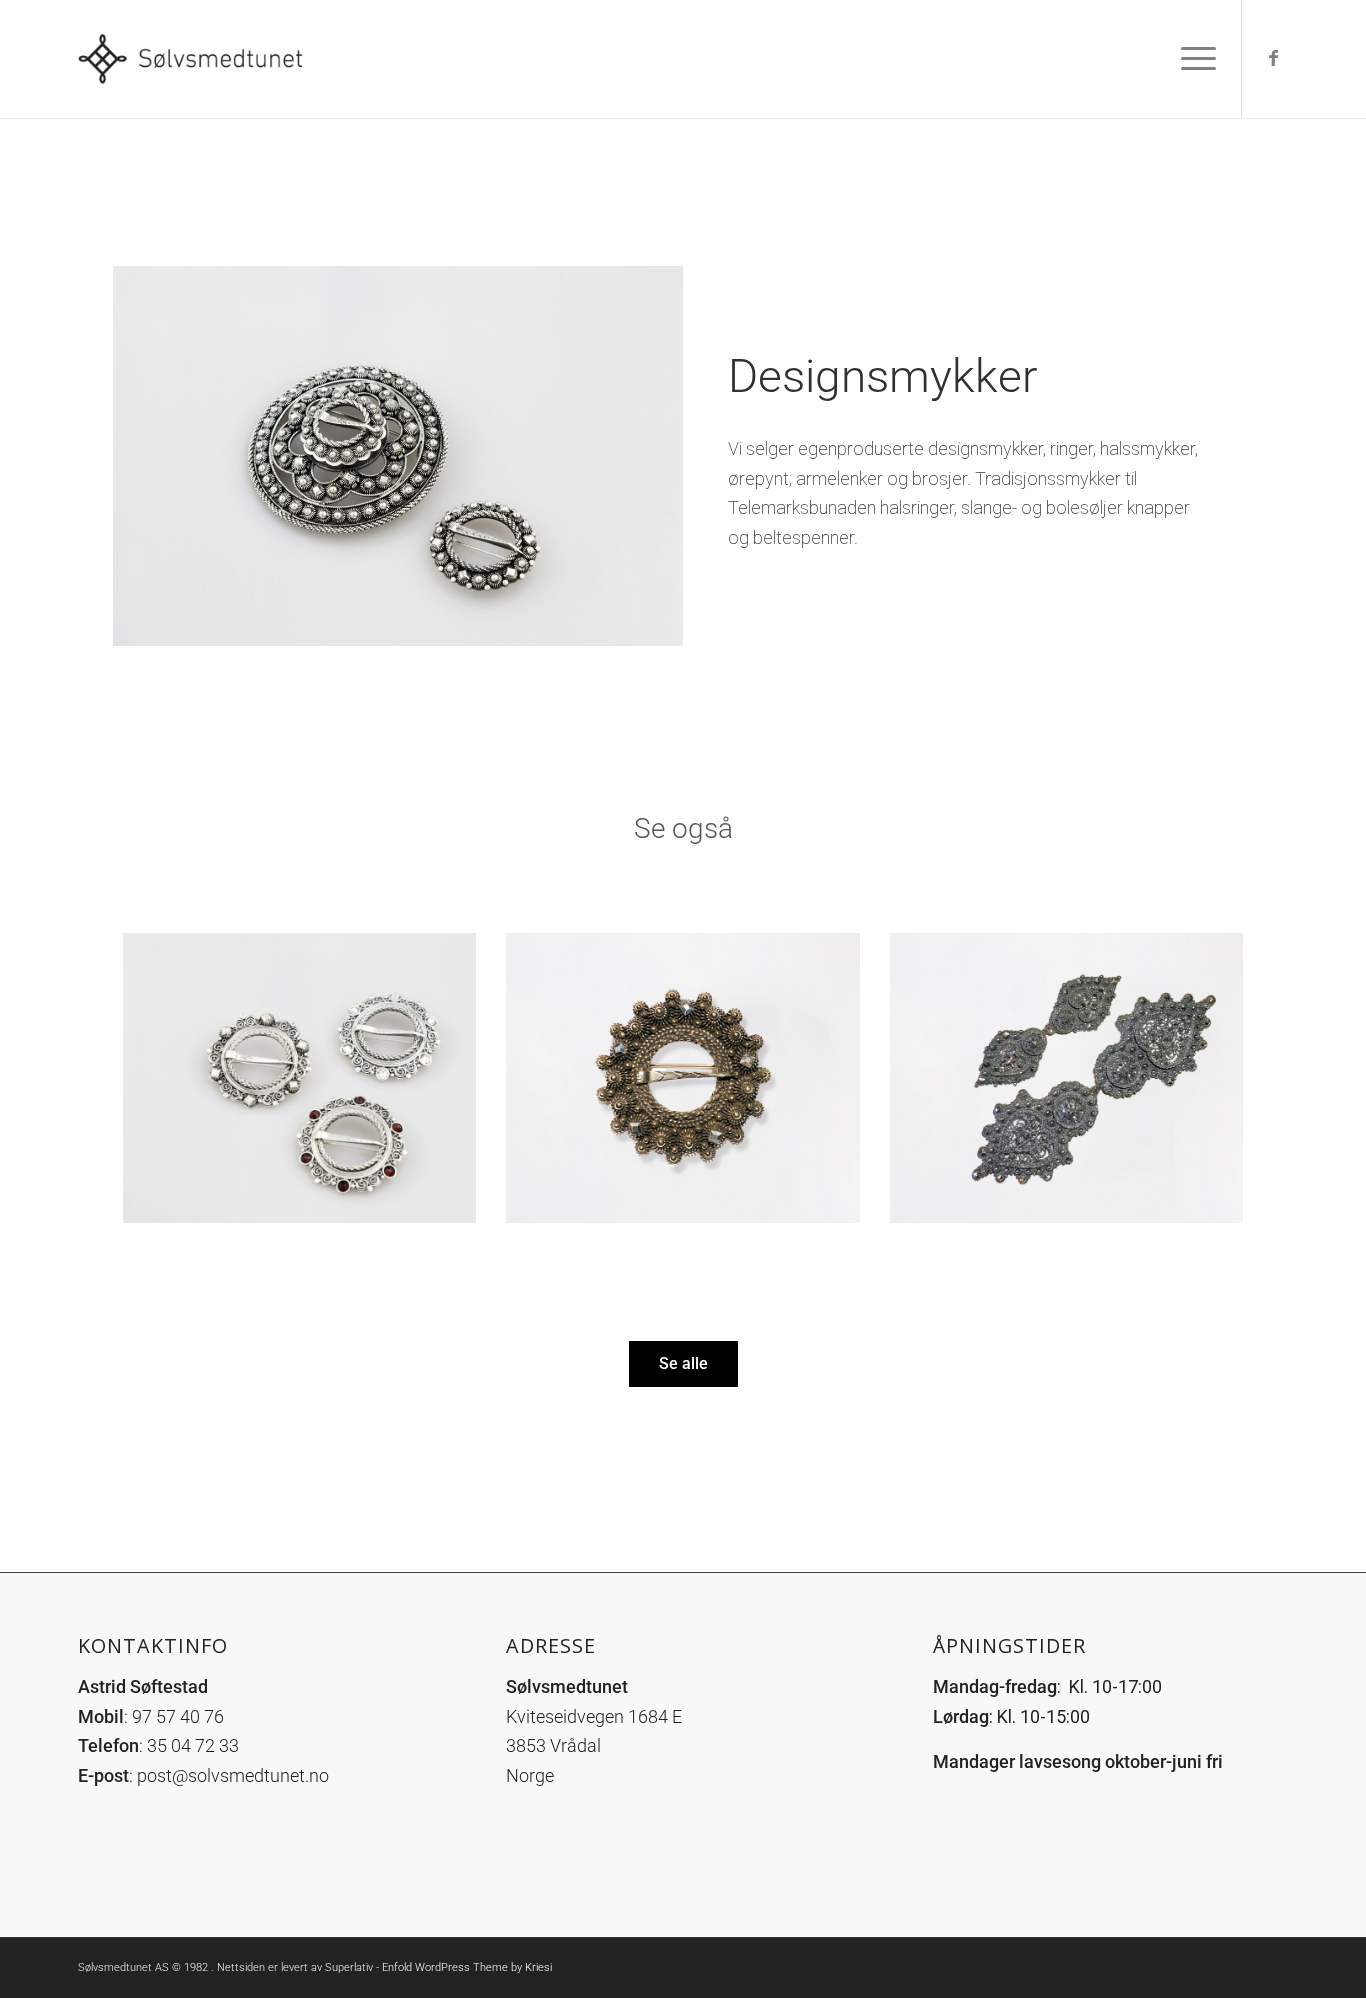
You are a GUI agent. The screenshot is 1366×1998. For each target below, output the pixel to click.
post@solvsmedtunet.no (233, 1775)
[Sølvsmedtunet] (196, 59)
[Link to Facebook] (1273, 58)
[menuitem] (1192, 59)
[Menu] (1192, 59)
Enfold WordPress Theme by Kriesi (467, 1967)
